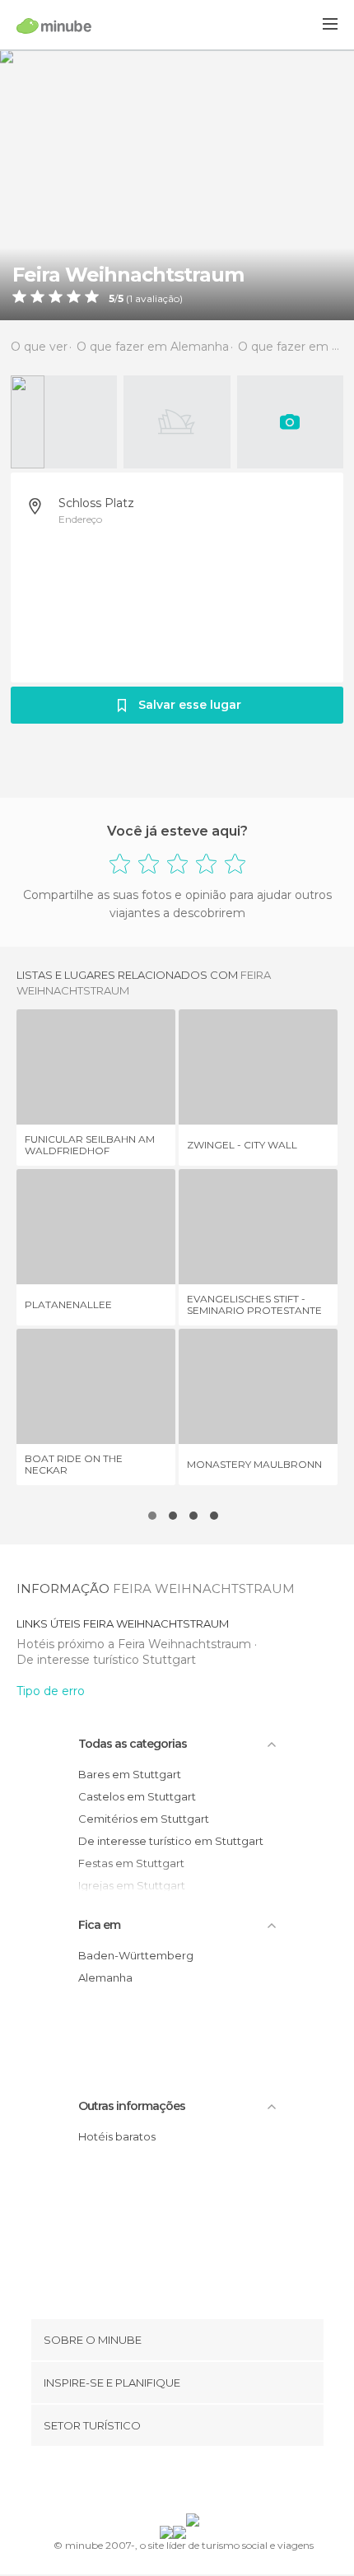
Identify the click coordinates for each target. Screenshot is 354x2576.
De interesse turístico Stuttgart (106, 1660)
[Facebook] (151, 2483)
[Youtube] (216, 2483)
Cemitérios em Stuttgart (144, 1819)
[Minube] (54, 26)
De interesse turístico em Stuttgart (171, 1841)
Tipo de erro (51, 1691)
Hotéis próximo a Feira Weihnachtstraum (135, 1644)
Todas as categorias (133, 1744)
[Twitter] (173, 2483)
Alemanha (105, 1977)
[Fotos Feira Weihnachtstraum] (177, 185)
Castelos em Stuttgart (137, 1796)
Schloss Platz (96, 503)
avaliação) (158, 299)
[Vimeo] (194, 2483)
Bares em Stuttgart (130, 1774)
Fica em (99, 1925)
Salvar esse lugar (190, 705)
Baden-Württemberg (136, 1955)
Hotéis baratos (117, 2136)
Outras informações (132, 2106)
